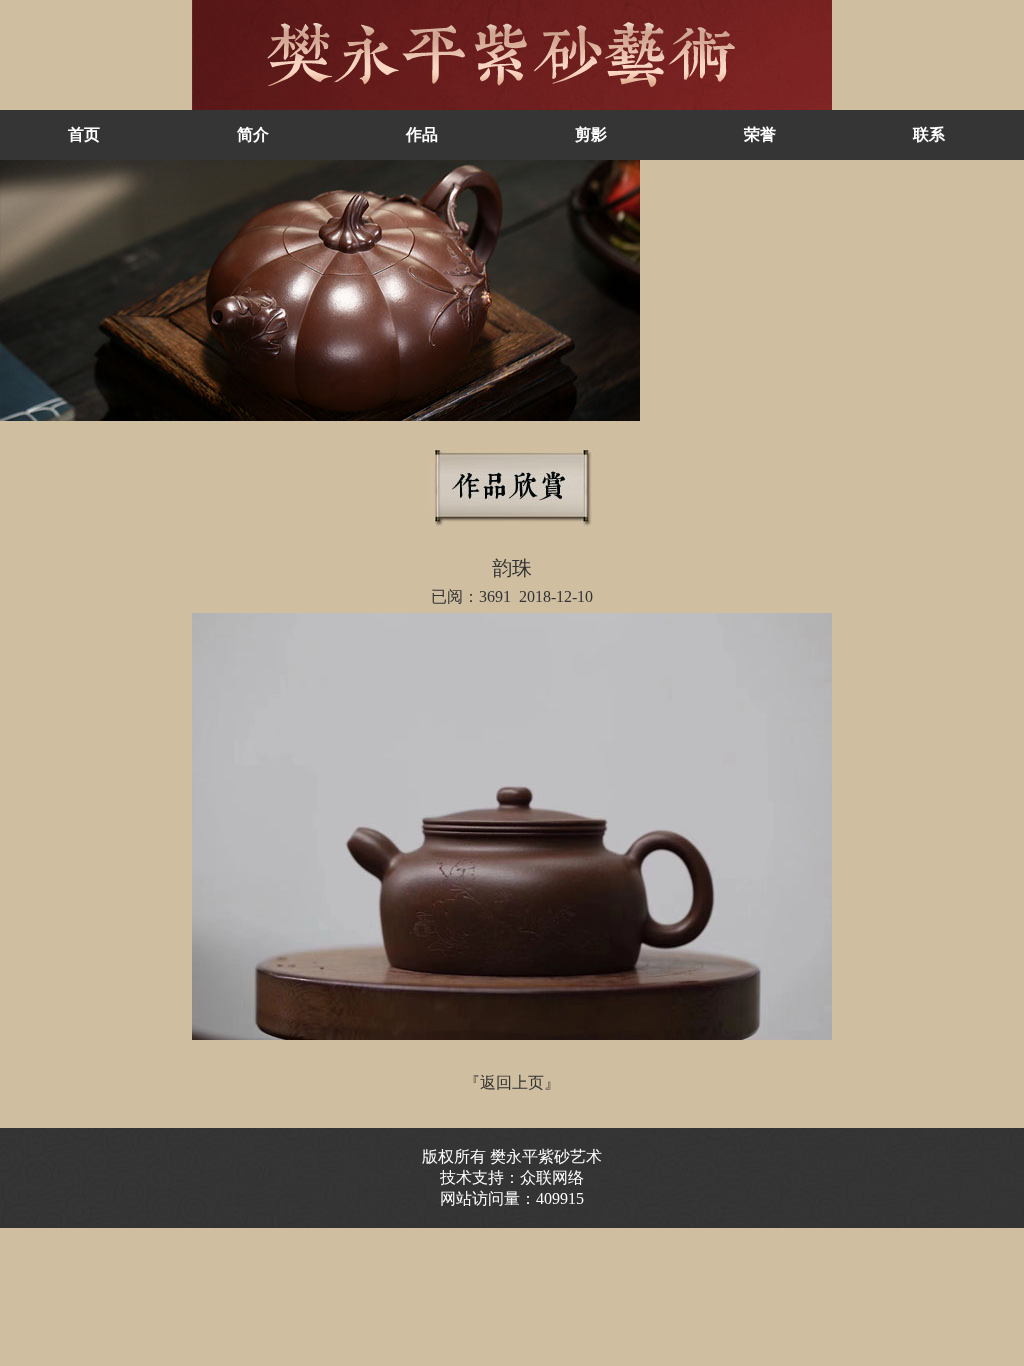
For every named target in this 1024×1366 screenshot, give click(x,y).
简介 (253, 134)
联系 (929, 134)
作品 (422, 134)
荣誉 (760, 134)
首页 (84, 134)
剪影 (591, 134)
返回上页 (512, 1082)
